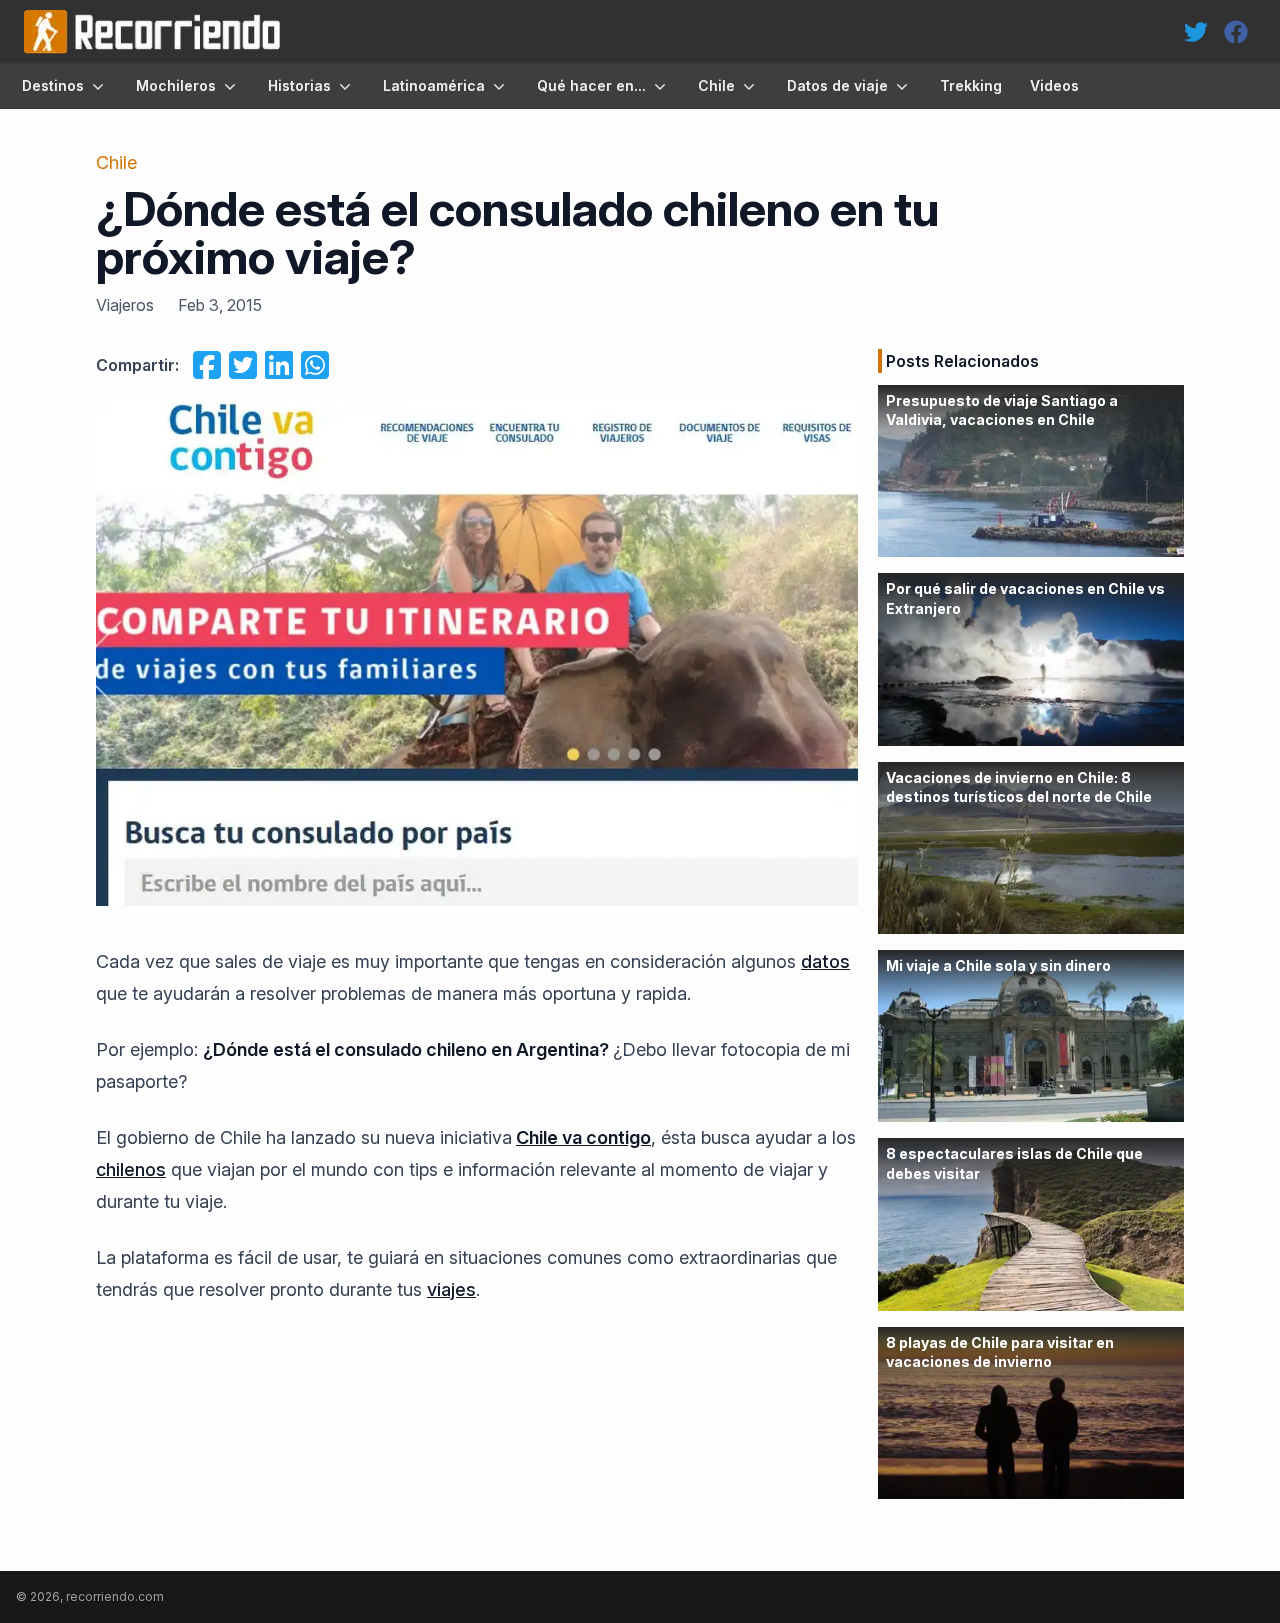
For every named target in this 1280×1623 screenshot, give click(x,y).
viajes (451, 1289)
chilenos (131, 1169)
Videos (1054, 85)
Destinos (53, 85)
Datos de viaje (837, 85)
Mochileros (176, 85)
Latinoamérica (434, 85)
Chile (716, 85)
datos (825, 961)
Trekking (971, 85)
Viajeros (125, 305)
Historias (299, 85)
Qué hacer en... (591, 85)
